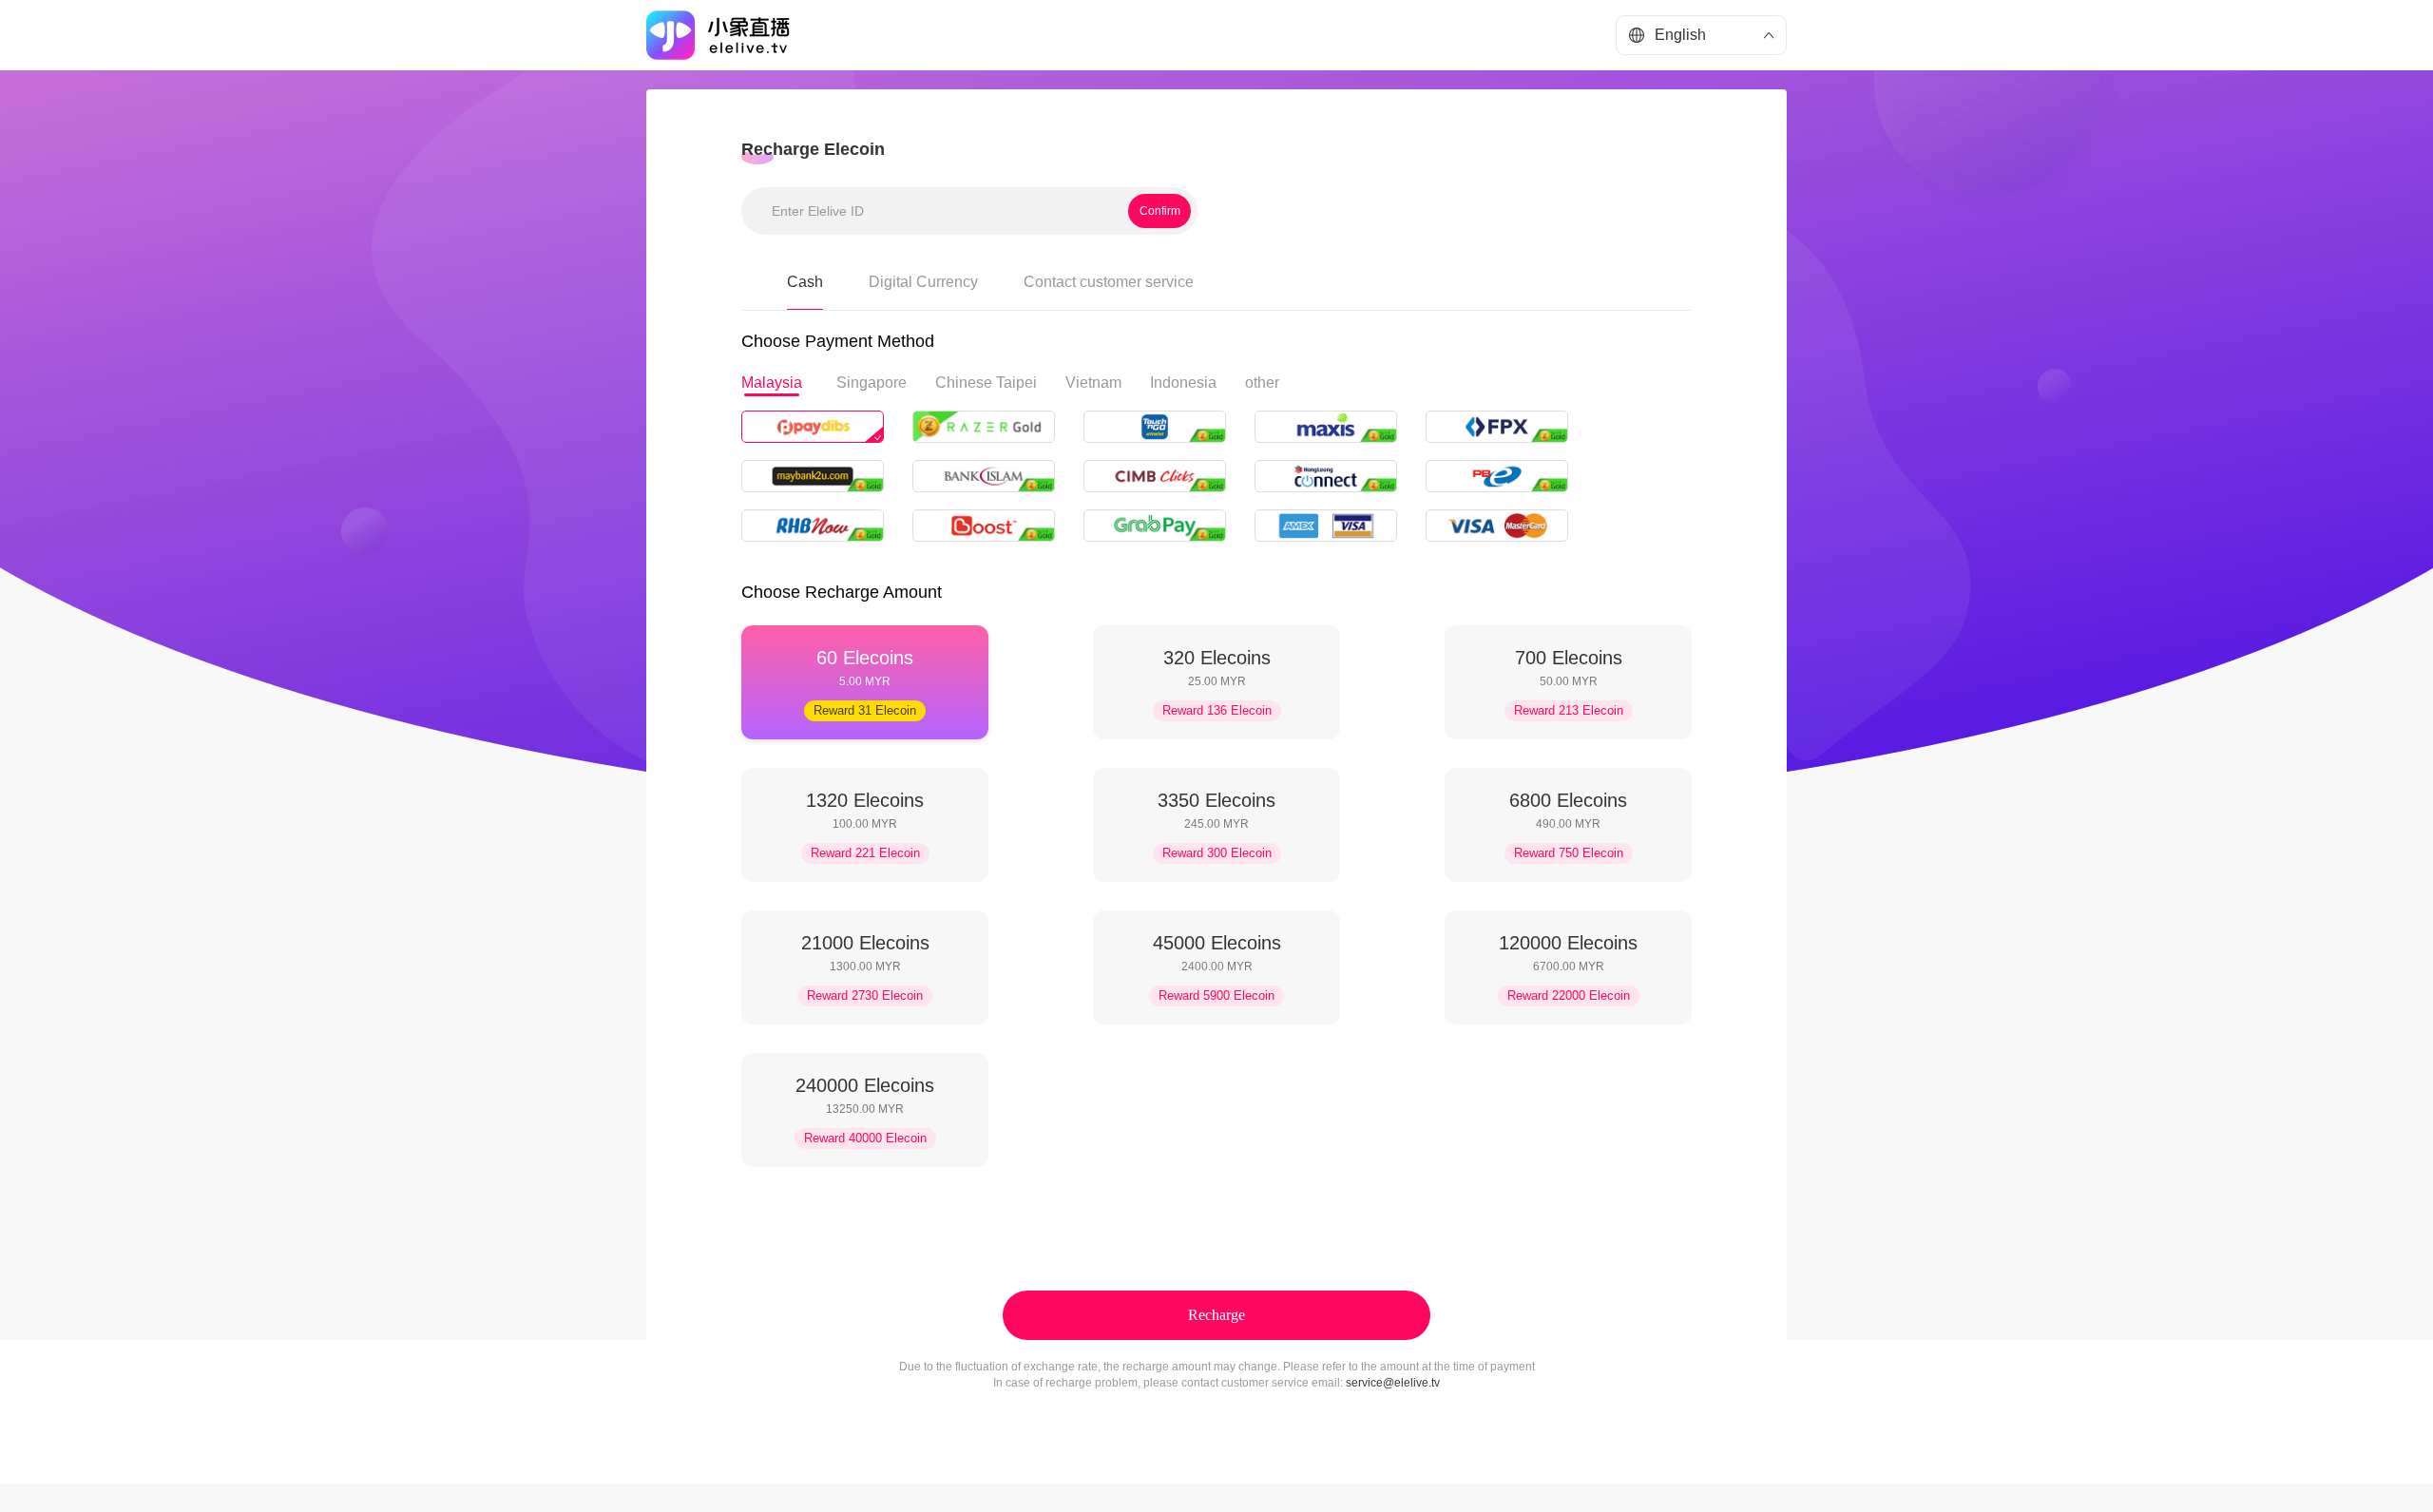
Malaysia (772, 383)
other (1262, 383)
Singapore (872, 383)
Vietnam (1093, 383)
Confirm (1160, 211)
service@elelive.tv (1393, 1383)
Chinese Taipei (986, 383)
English (1680, 35)
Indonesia (1183, 383)
